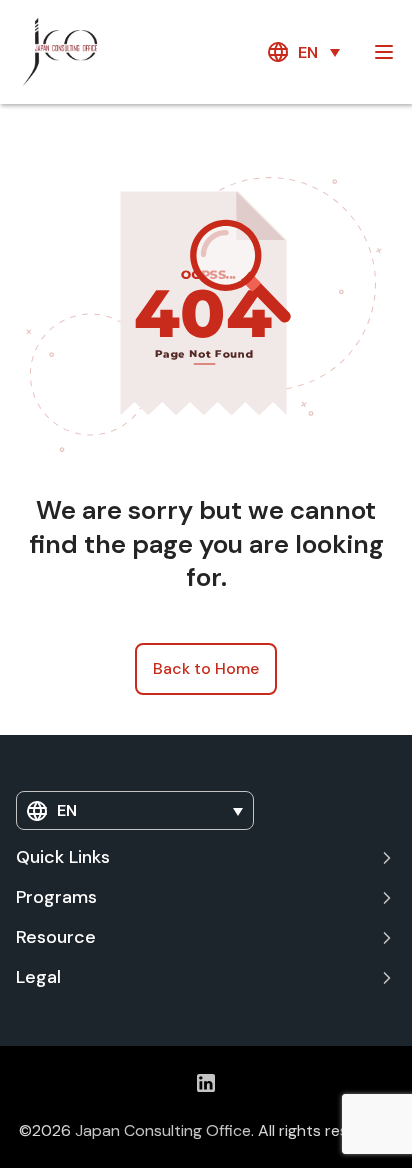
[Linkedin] (206, 1082)
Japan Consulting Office (163, 1130)
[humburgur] (384, 52)
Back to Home (206, 668)
